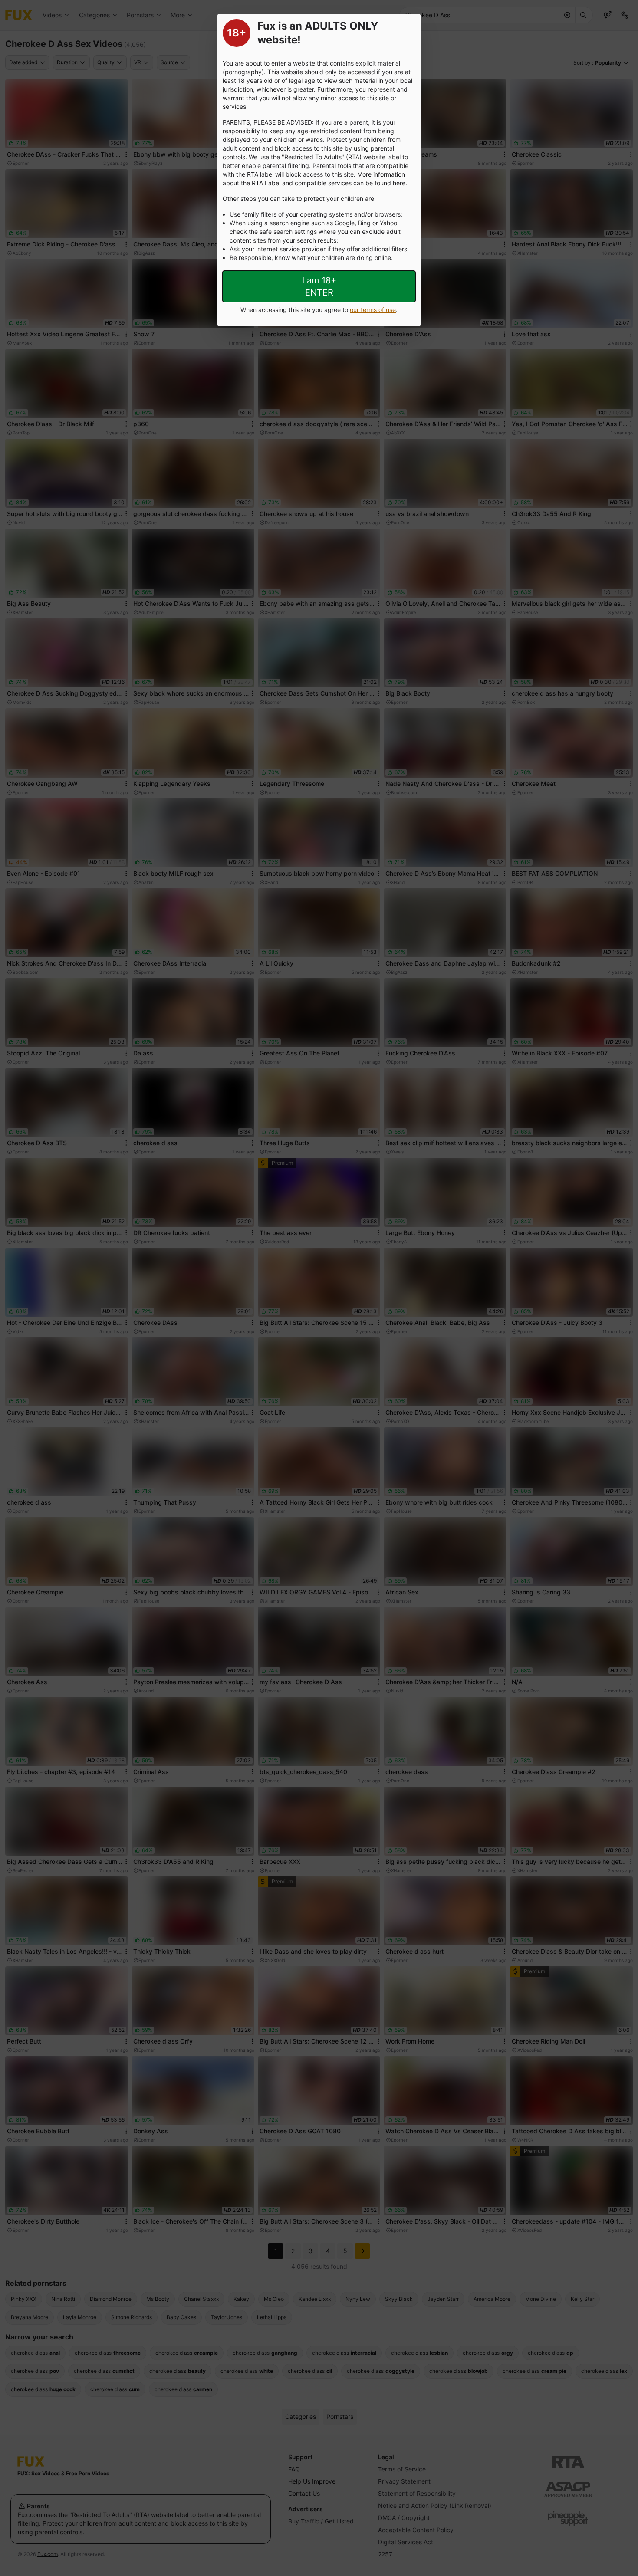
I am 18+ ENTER (319, 286)
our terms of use (373, 310)
